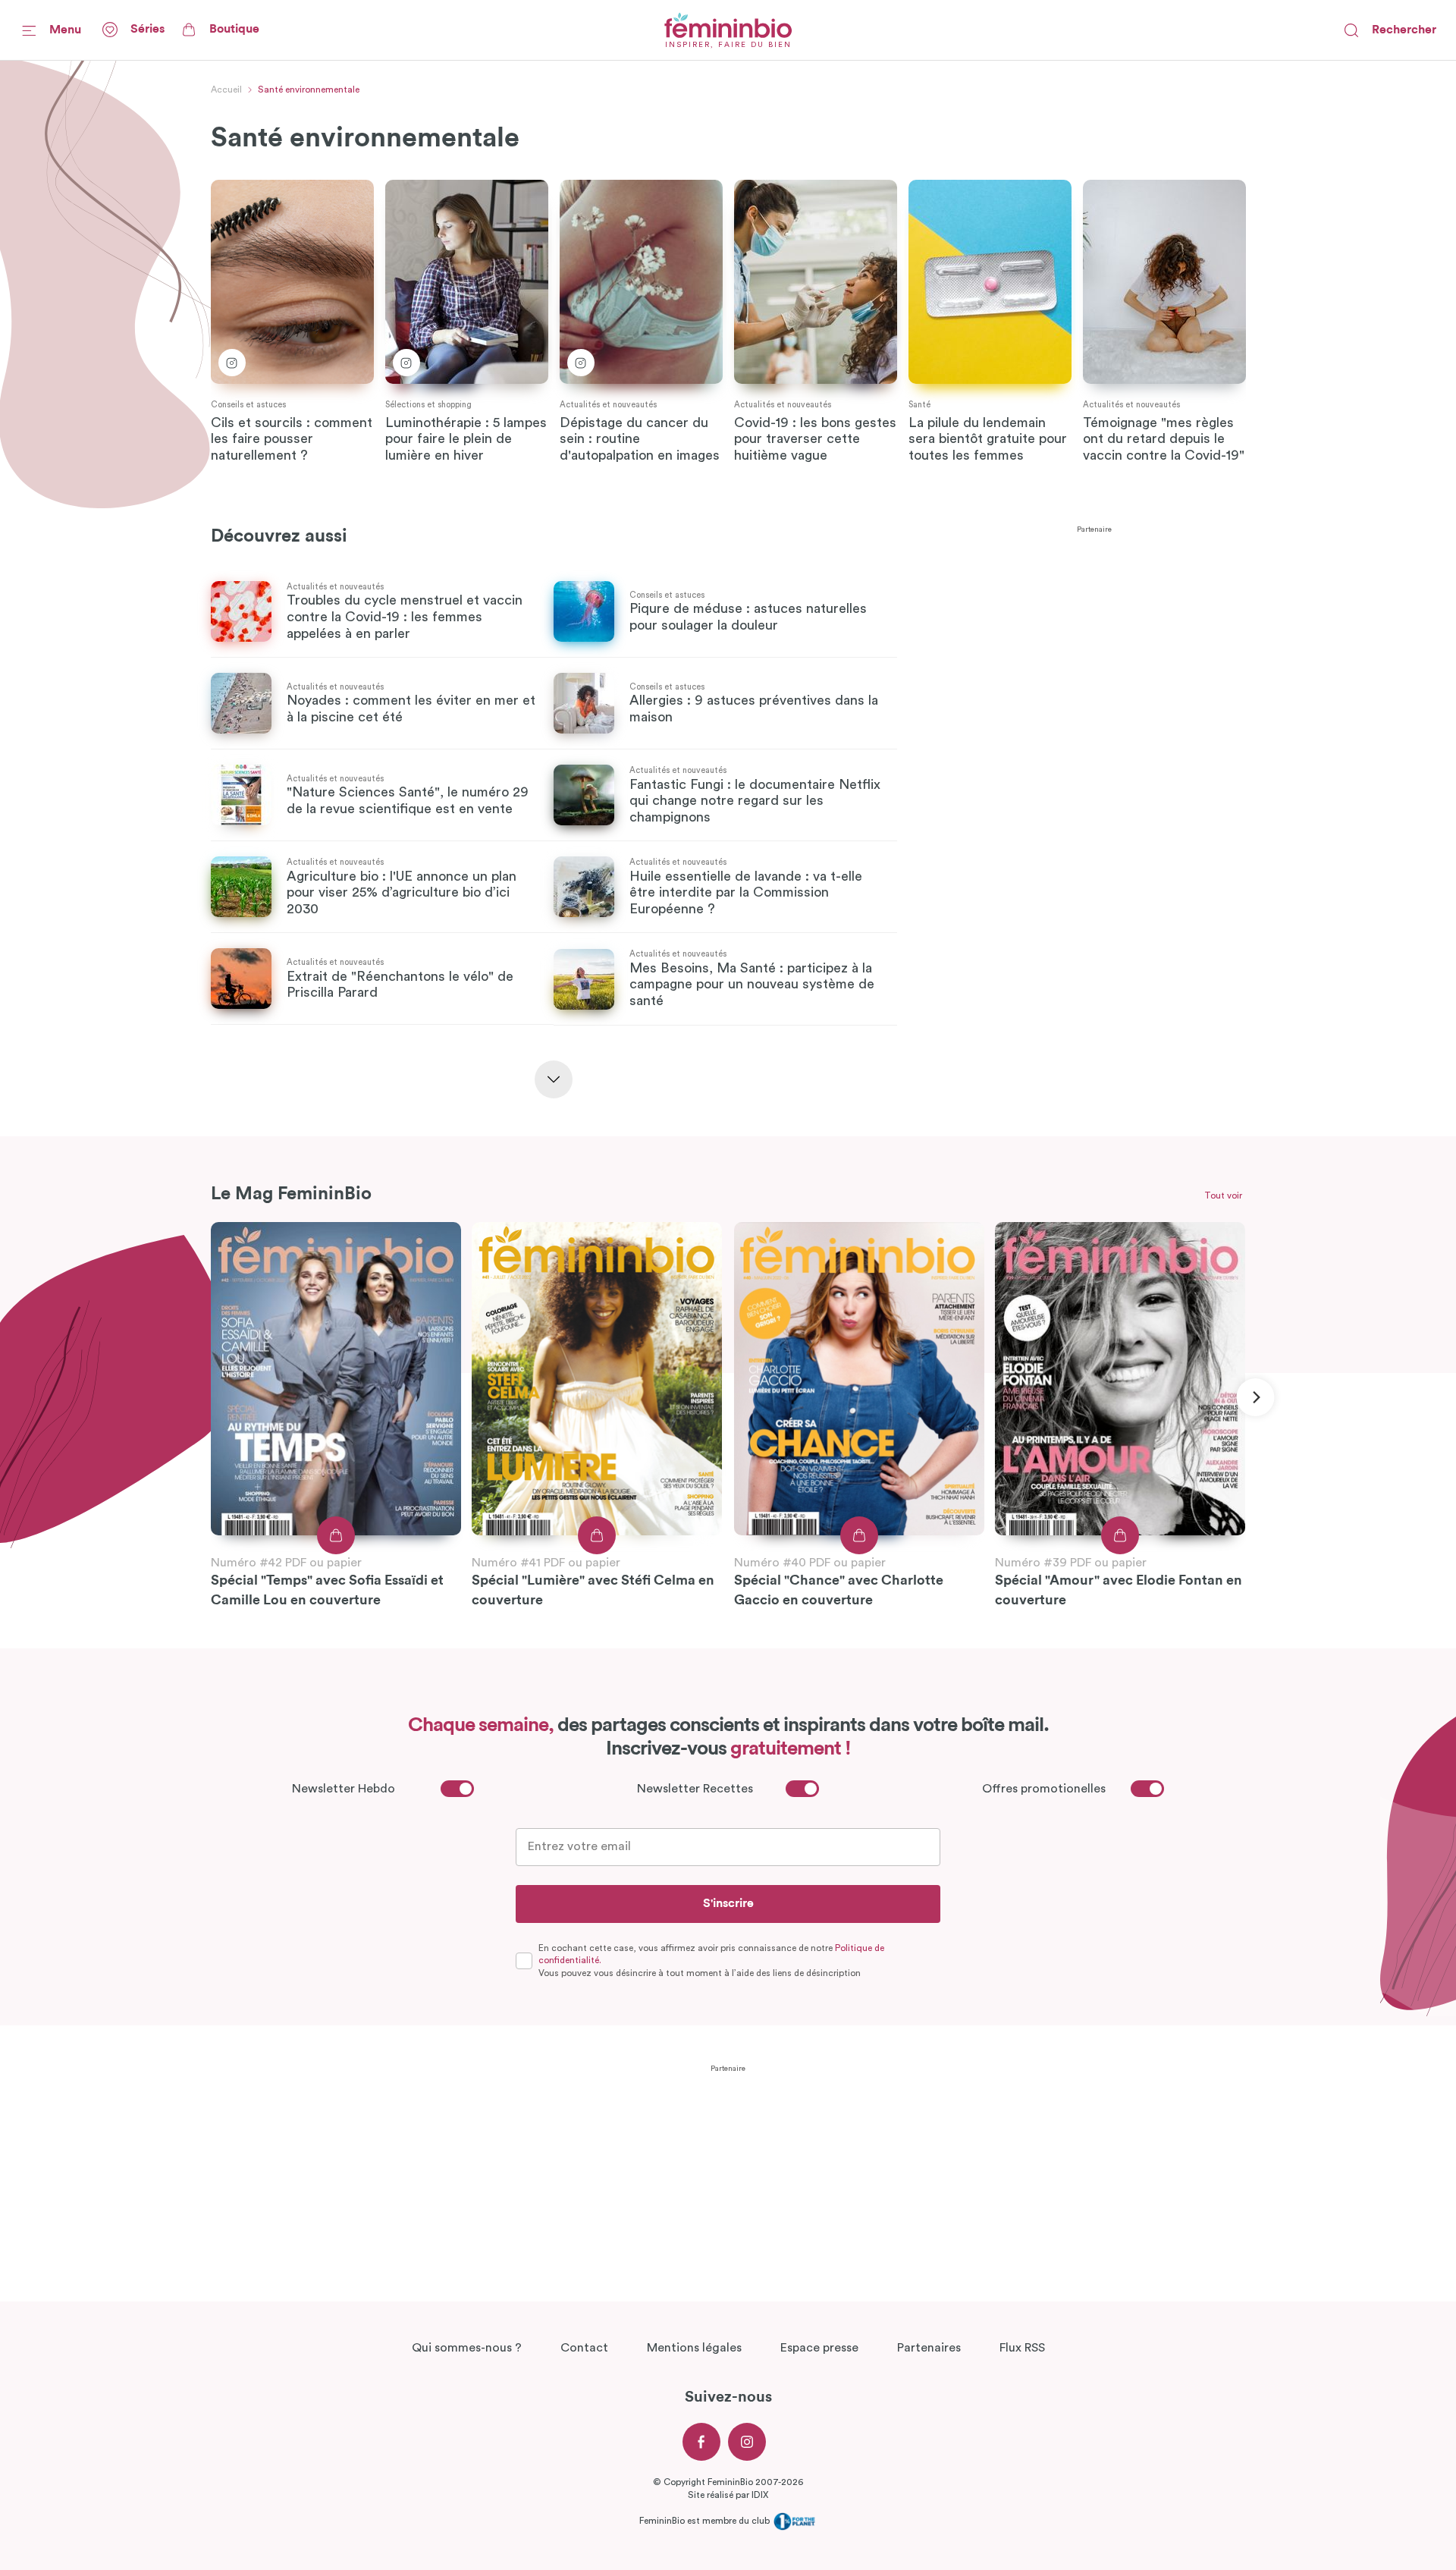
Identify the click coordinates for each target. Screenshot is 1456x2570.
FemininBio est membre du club (706, 2521)
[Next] (1255, 1397)
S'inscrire (728, 1903)
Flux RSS (1022, 2348)
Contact (584, 2348)
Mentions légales (694, 2348)
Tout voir (1223, 1195)
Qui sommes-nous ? (467, 2348)
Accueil (226, 90)
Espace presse (819, 2348)
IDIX (760, 2495)
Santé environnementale (309, 90)
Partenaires (929, 2348)
